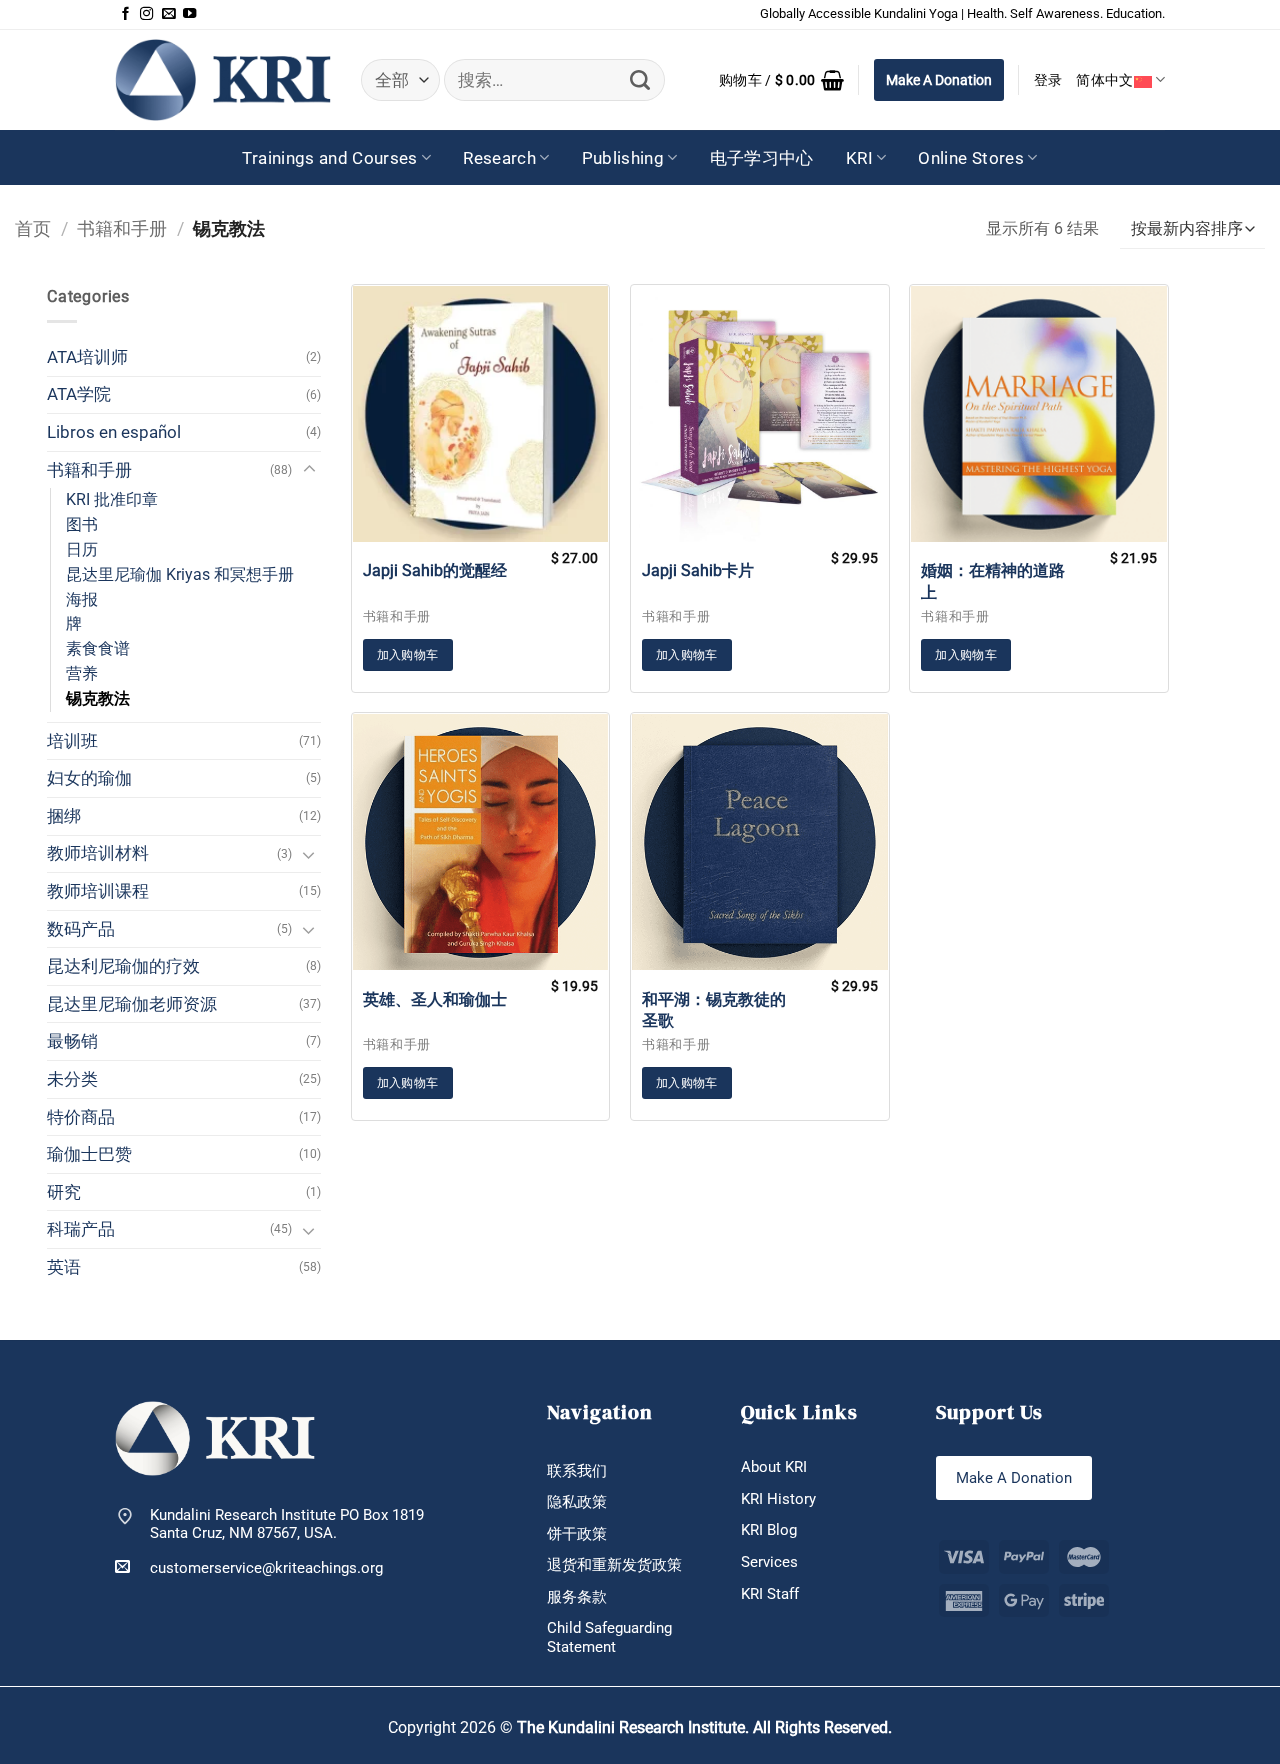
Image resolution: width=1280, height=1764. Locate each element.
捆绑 (64, 816)
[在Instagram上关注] (146, 14)
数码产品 (81, 929)
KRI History (778, 1499)
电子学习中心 (762, 158)
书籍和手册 (122, 228)
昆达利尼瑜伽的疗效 (123, 966)
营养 (82, 673)
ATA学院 (79, 394)
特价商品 (81, 1117)
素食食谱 (98, 648)
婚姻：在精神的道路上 (993, 581)
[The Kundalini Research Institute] (223, 79)
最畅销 (72, 1041)
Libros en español (114, 432)
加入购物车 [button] (408, 655)
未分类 (72, 1079)
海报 (82, 599)
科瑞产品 (81, 1229)
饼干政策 (577, 1534)
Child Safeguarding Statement (609, 1637)
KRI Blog (769, 1530)
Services (769, 1562)
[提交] (640, 80)
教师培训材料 (98, 853)
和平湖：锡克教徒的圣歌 (714, 1010)
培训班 (72, 741)
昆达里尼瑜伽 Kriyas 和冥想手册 (180, 574)
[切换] (309, 470)
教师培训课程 (98, 891)
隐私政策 (577, 1502)
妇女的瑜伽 (89, 778)
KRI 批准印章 (112, 499)
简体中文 (1104, 80)
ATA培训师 (87, 357)
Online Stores (971, 158)
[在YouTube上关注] (189, 14)
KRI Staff (770, 1594)
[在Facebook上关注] (125, 14)
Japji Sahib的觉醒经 (435, 570)
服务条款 (577, 1597)
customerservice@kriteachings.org (266, 1568)
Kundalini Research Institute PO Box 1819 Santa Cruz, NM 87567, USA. (287, 1524)
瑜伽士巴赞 (89, 1154)
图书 (82, 524)
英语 (64, 1267)
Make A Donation (939, 80)
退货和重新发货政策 (614, 1565)
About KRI (774, 1467)
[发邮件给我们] (168, 14)
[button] (781, 80)
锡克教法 (98, 698)
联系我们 (577, 1471)
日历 (82, 549)
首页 (33, 228)
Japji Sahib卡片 (698, 570)
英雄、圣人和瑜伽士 (435, 999)
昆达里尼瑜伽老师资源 (132, 1004)
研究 (64, 1192)
